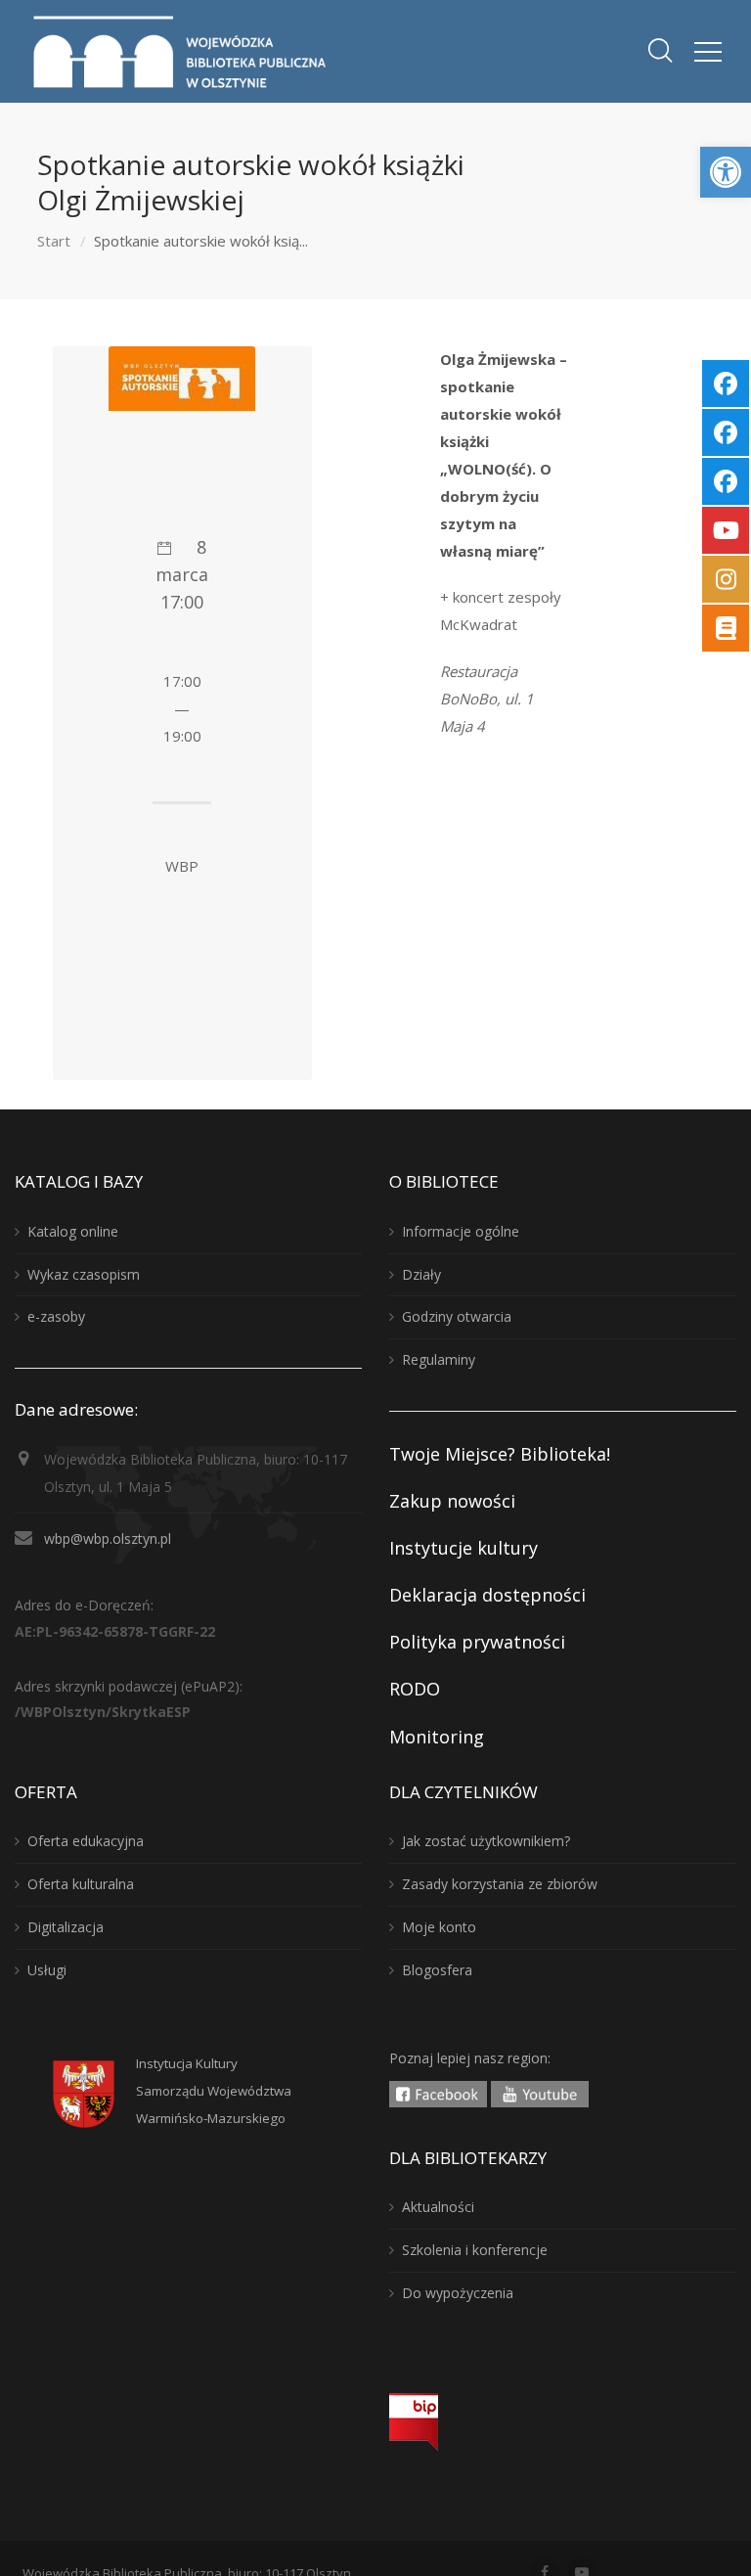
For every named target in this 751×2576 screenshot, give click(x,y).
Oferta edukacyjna (86, 1841)
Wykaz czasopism (84, 1274)
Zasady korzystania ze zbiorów (500, 1884)
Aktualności (438, 2207)
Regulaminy (439, 1359)
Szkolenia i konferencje (475, 2250)
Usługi (47, 1970)
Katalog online (73, 1231)
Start (54, 241)
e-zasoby (56, 1316)
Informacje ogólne (461, 1231)
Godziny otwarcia (457, 1316)
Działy (421, 1274)
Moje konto (439, 1927)
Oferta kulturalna (81, 1884)
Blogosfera (437, 1970)
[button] (726, 172)
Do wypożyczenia (458, 2293)
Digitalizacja (66, 1927)
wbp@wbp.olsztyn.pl (108, 1538)
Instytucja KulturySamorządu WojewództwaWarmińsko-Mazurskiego (214, 2091)
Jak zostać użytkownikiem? (486, 1841)
